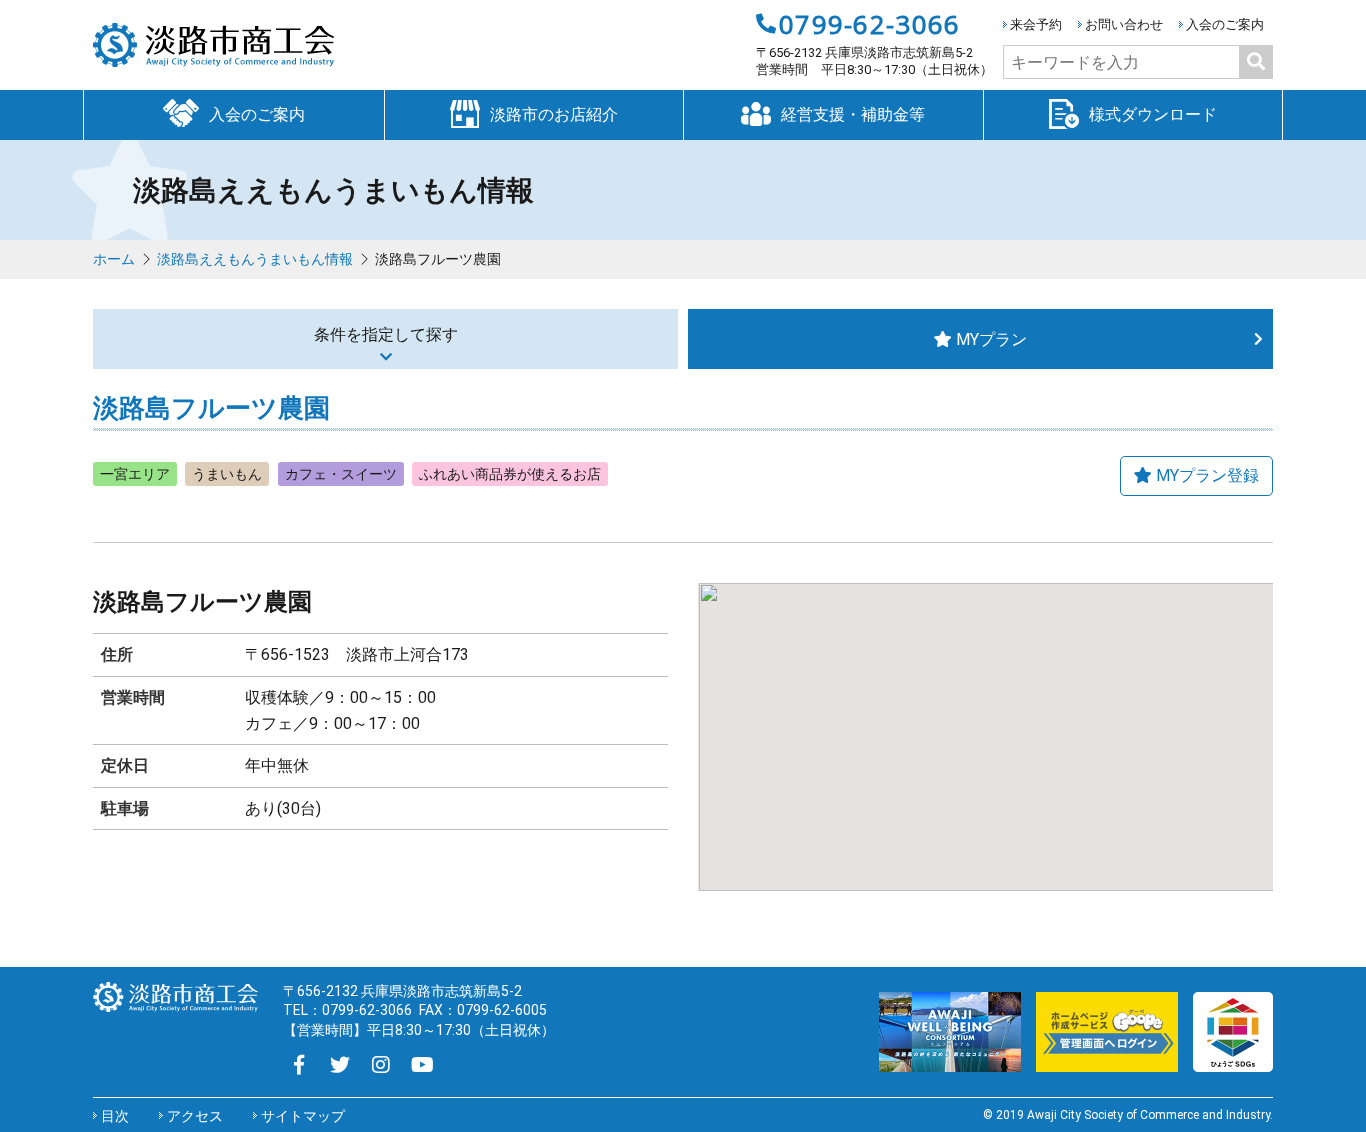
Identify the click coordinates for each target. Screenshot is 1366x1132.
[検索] (1256, 62)
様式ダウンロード (1153, 114)
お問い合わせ (1124, 24)
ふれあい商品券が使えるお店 (510, 474)
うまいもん (227, 474)
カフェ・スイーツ (341, 474)
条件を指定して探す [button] (386, 334)
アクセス (195, 1116)
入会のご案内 (1225, 24)
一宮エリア (135, 474)
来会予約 (1036, 24)
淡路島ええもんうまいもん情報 (255, 259)
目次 (115, 1116)
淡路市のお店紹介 (554, 114)
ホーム (114, 259)
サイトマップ (303, 1116)
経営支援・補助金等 (853, 114)
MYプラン (991, 339)
